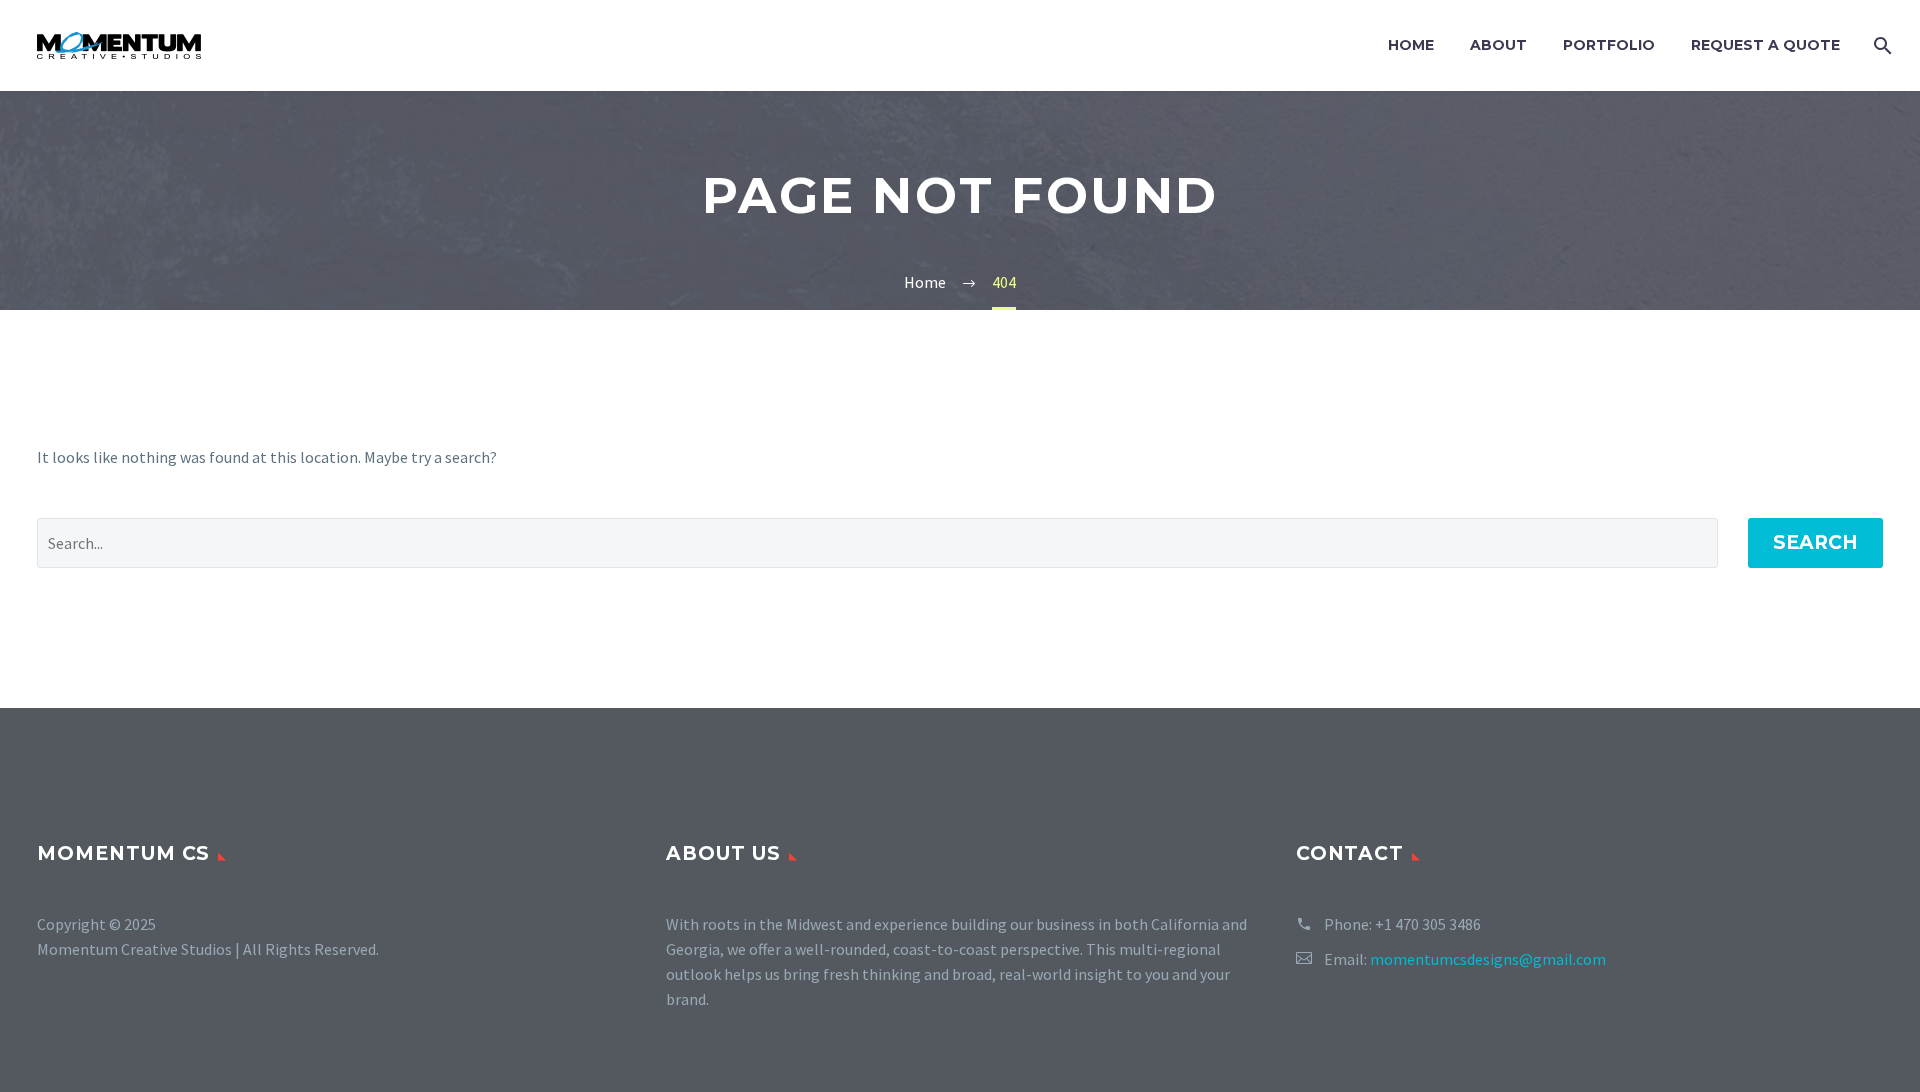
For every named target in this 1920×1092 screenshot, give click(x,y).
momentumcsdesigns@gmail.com (1488, 959)
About (1498, 45)
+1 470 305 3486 (1428, 924)
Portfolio (1609, 45)
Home (1411, 45)
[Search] (1880, 45)
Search (1815, 542)
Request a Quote (1765, 45)
